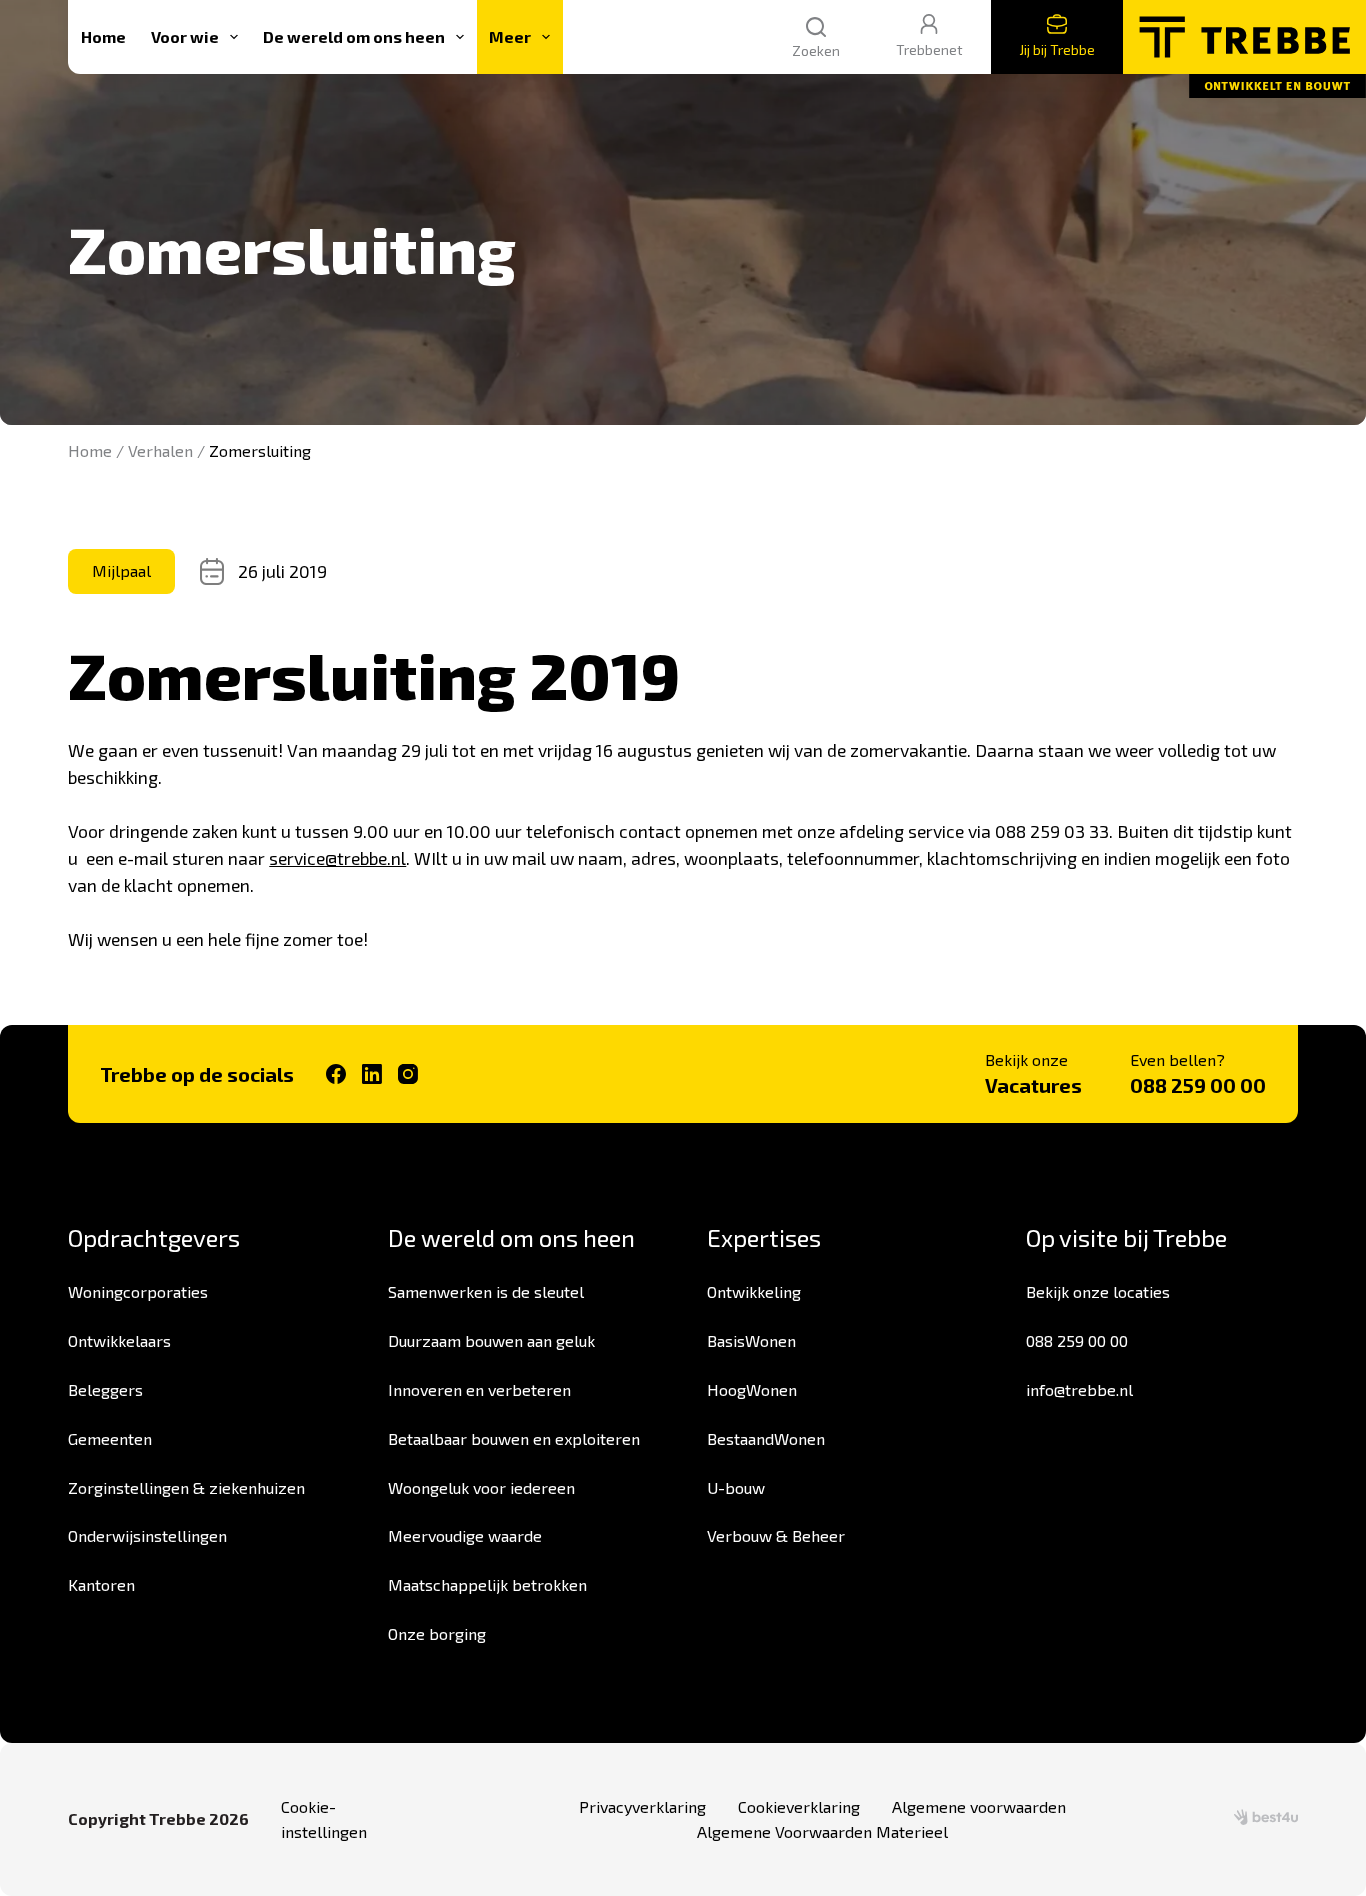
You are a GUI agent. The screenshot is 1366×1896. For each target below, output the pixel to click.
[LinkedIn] (372, 1074)
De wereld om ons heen (354, 36)
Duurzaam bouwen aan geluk (491, 1340)
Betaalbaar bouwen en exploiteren (514, 1438)
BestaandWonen (766, 1438)
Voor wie (185, 36)
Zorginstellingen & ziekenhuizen (186, 1487)
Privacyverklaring (642, 1806)
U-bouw (736, 1487)
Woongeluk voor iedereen (481, 1487)
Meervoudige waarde (465, 1535)
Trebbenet (929, 49)
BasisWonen (751, 1340)
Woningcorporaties (138, 1291)
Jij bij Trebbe (1057, 49)
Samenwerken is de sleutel (486, 1291)
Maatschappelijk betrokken (487, 1584)
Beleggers (105, 1389)
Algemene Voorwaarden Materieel (822, 1831)
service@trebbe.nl (337, 858)
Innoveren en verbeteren (479, 1389)
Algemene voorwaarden (979, 1806)
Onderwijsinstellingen (147, 1535)
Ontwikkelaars (119, 1340)
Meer (510, 36)
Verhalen (160, 450)
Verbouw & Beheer (776, 1535)
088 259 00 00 (1198, 1085)
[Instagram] (408, 1074)
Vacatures (1033, 1085)
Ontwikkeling (754, 1291)
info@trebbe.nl (1079, 1389)
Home (103, 36)
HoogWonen (752, 1389)
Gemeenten (110, 1438)
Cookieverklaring (799, 1806)
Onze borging (437, 1633)
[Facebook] (336, 1074)
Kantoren (101, 1584)
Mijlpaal (121, 570)
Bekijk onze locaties (1098, 1291)
